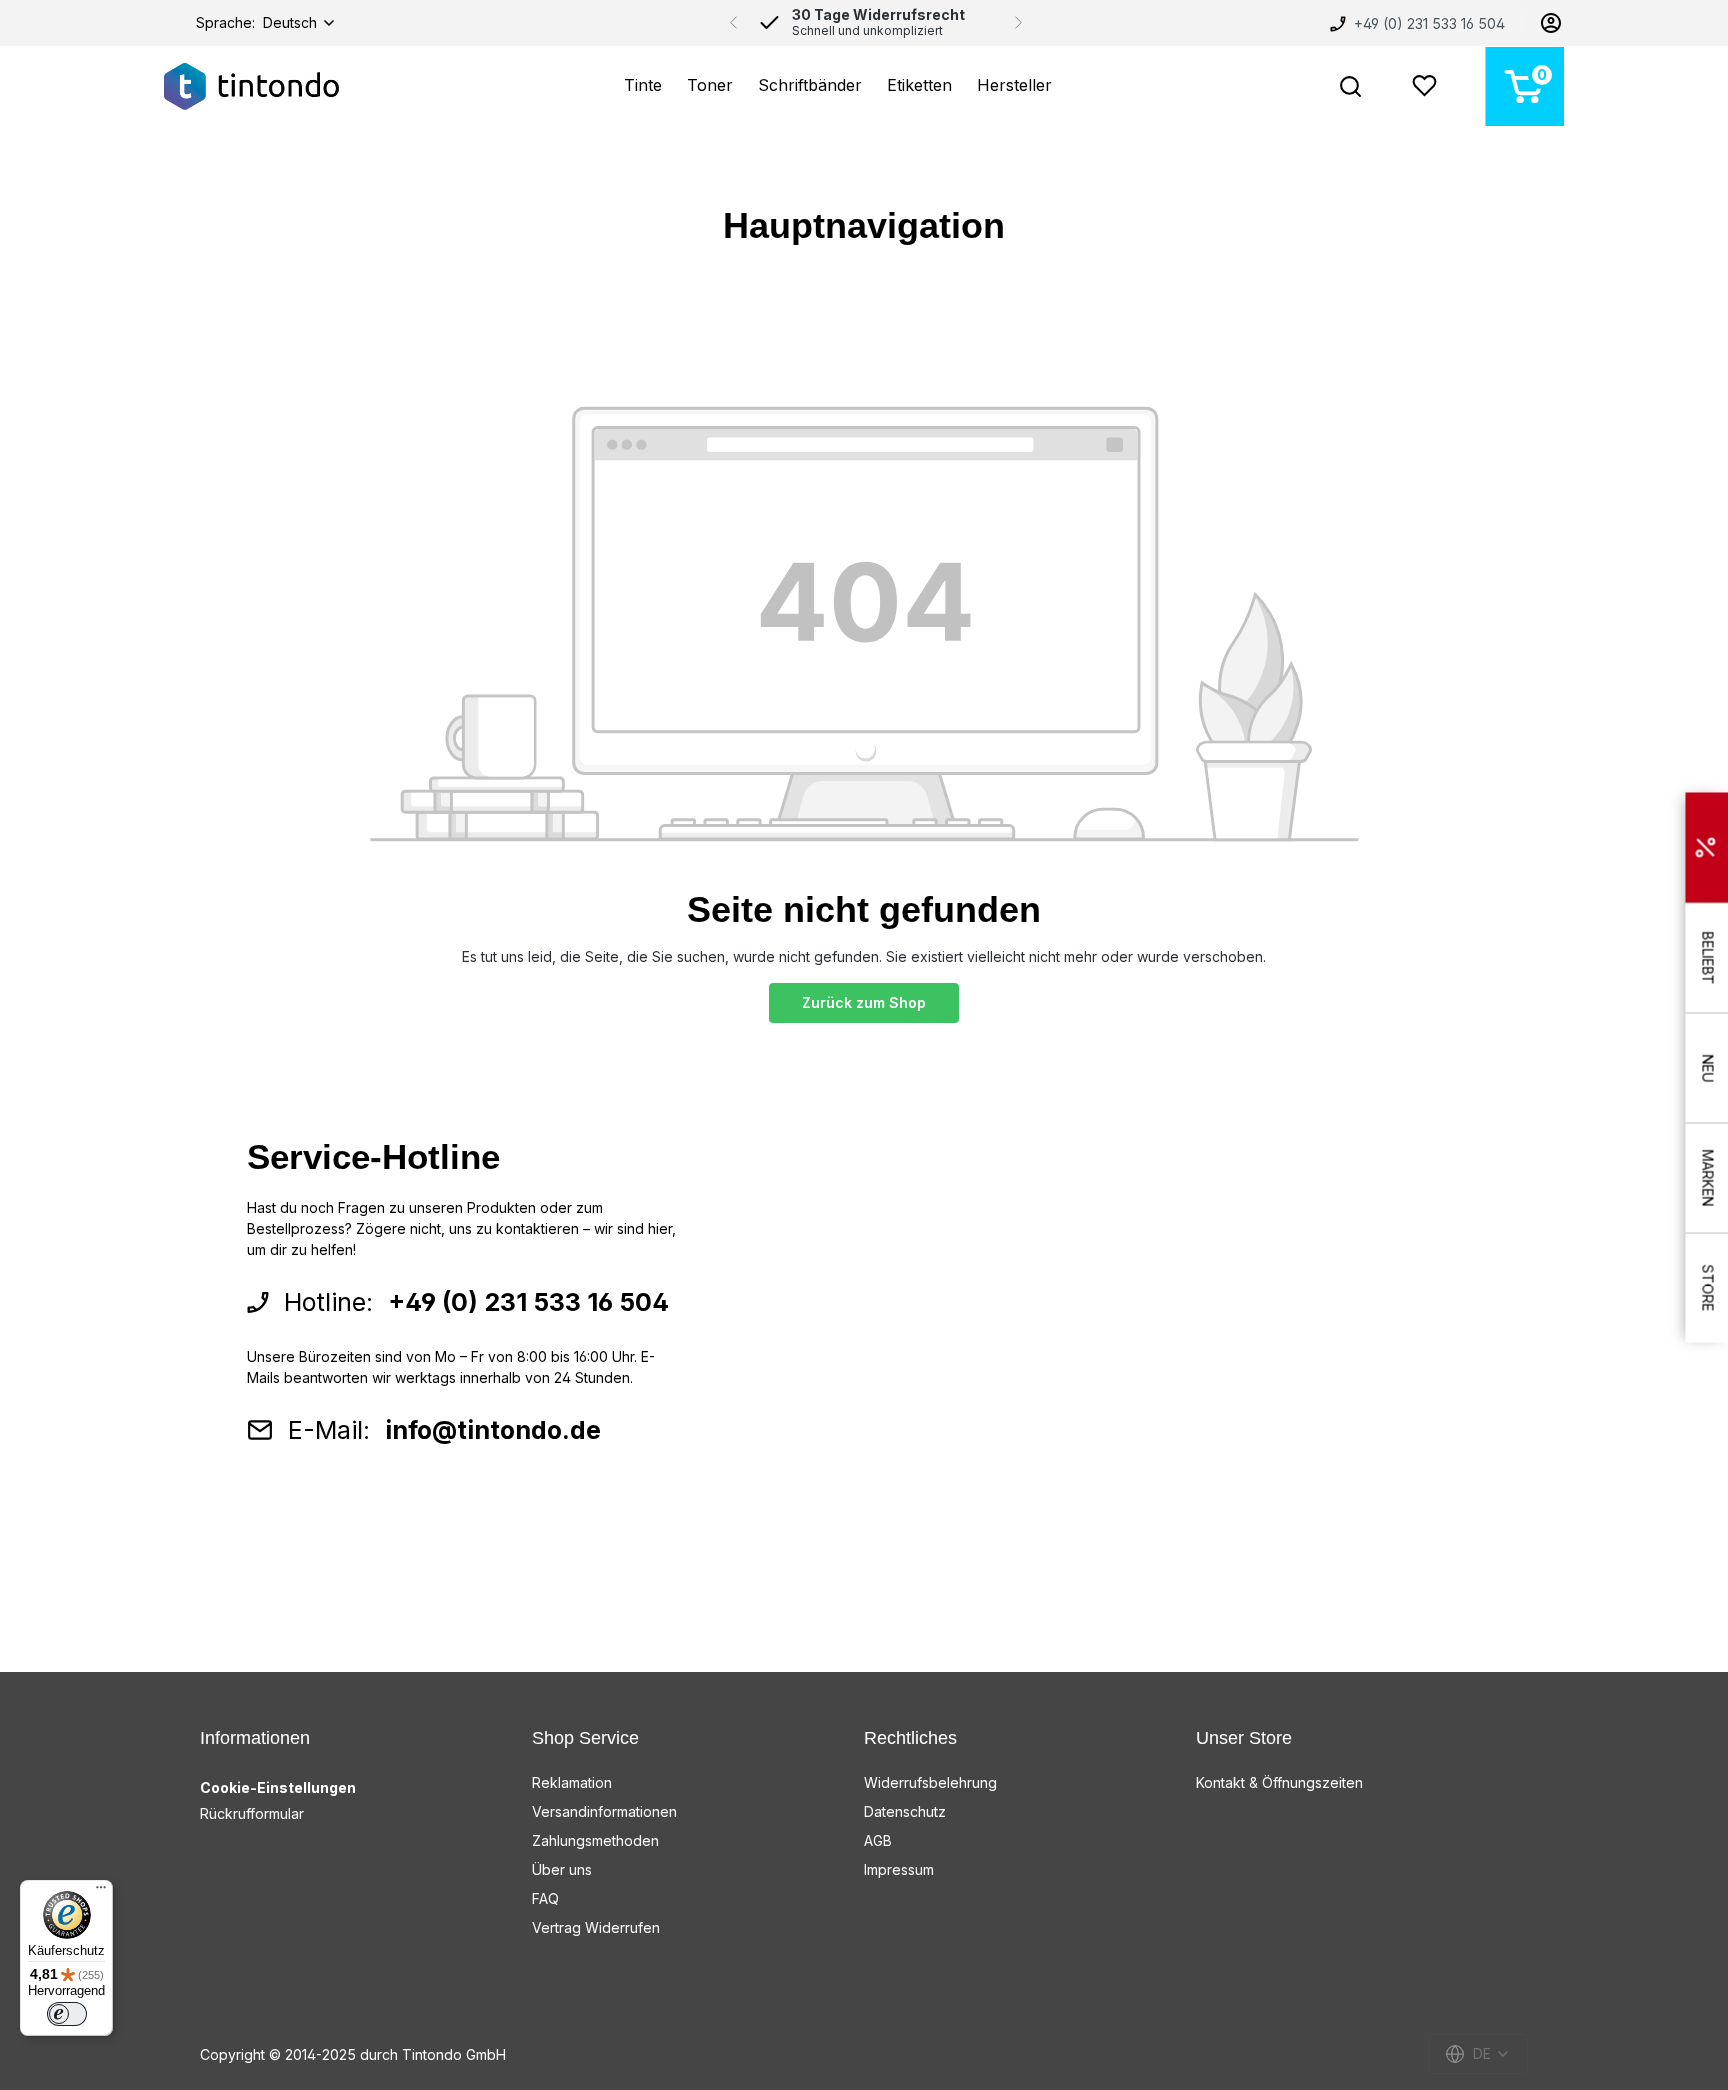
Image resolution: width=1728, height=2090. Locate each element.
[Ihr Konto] (1551, 23)
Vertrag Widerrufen (596, 1927)
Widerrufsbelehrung (930, 1782)
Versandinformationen (604, 1811)
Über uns (562, 1869)
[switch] (67, 2014)
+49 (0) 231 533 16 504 (1427, 23)
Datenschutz (905, 1811)
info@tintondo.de (493, 1430)
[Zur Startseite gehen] (251, 86)
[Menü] (101, 1892)
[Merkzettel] (1424, 86)
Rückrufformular (252, 1813)
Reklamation (572, 1782)
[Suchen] (1350, 86)
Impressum (899, 1869)
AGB (878, 1840)
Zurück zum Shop (864, 1002)
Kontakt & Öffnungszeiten (1279, 1782)
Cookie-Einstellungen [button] (278, 1787)
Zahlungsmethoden (595, 1840)
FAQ (545, 1898)
